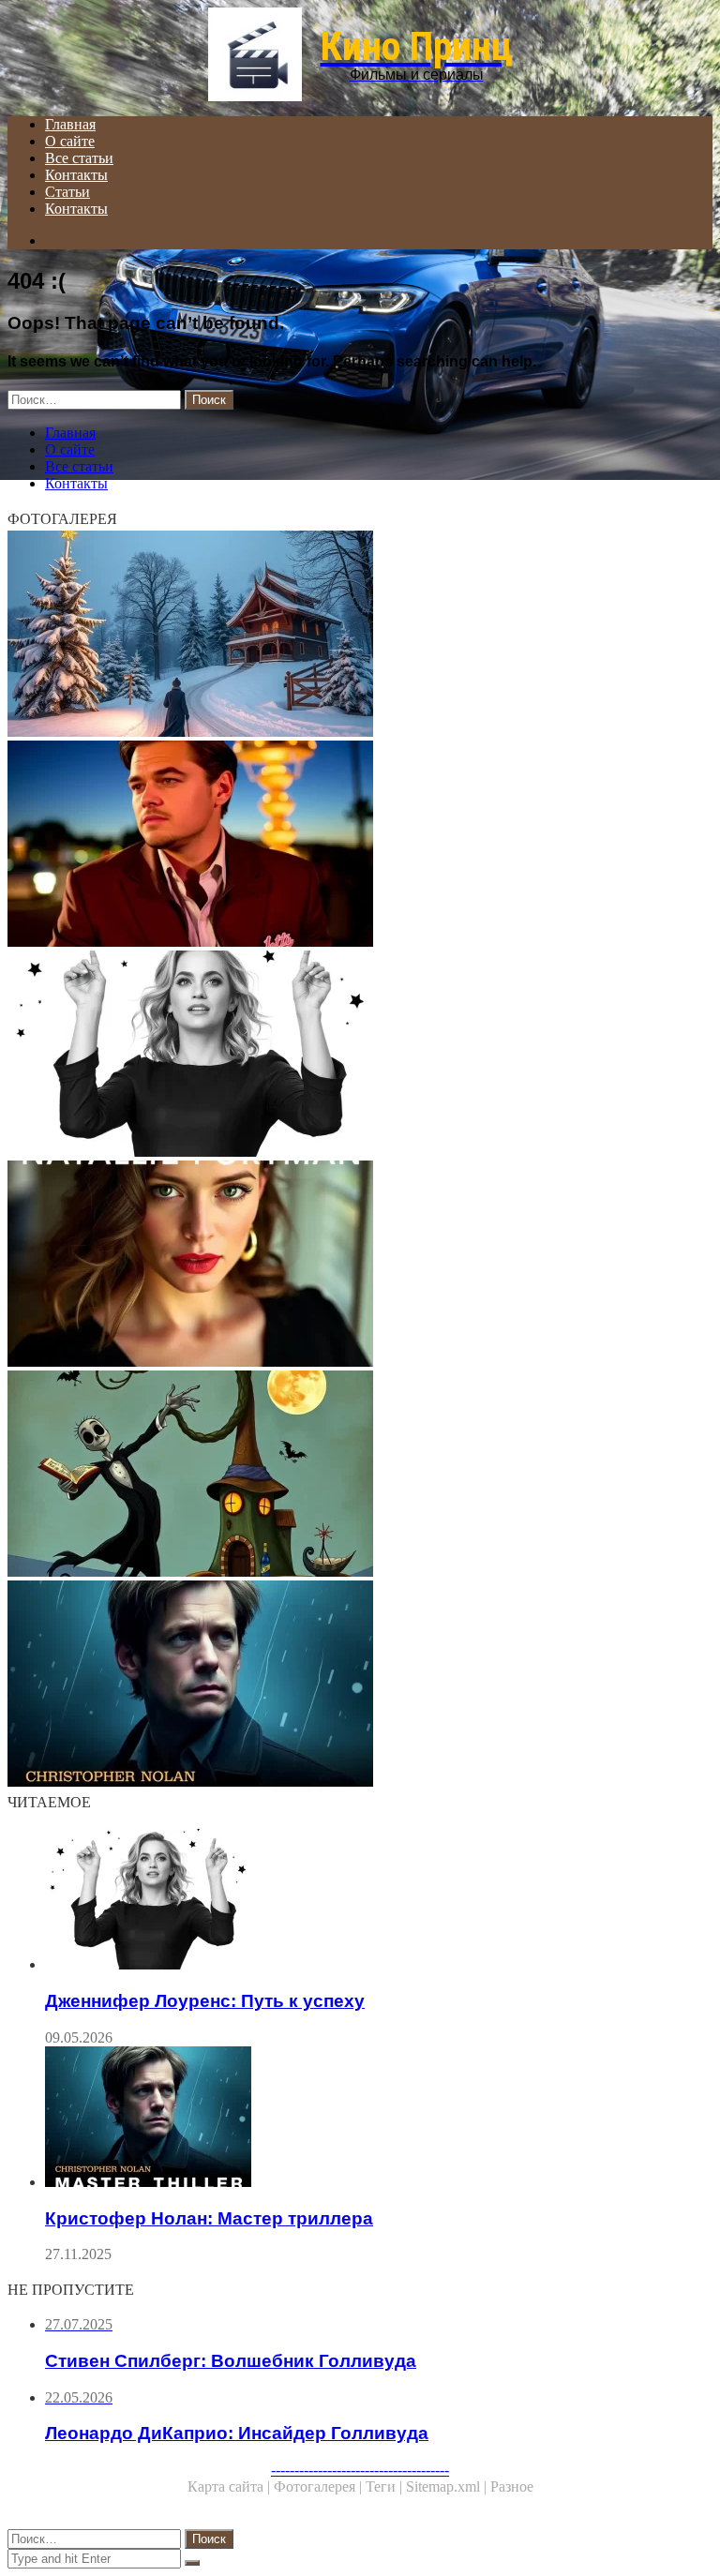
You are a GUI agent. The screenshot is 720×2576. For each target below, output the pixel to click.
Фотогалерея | (320, 2486)
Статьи (67, 192)
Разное (512, 2486)
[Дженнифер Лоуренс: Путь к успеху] (360, 1056)
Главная (70, 124)
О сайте (70, 141)
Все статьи (79, 158)
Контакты (76, 175)
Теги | (386, 2486)
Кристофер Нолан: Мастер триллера (209, 2218)
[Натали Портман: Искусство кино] (360, 1266)
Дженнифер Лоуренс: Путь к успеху (205, 2001)
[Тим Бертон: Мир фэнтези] (360, 1475)
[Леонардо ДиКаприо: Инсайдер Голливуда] (360, 846)
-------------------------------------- (360, 2470)
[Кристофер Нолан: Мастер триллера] (360, 1685)
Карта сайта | (231, 2486)
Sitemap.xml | (448, 2486)
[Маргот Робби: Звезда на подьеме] (360, 636)
